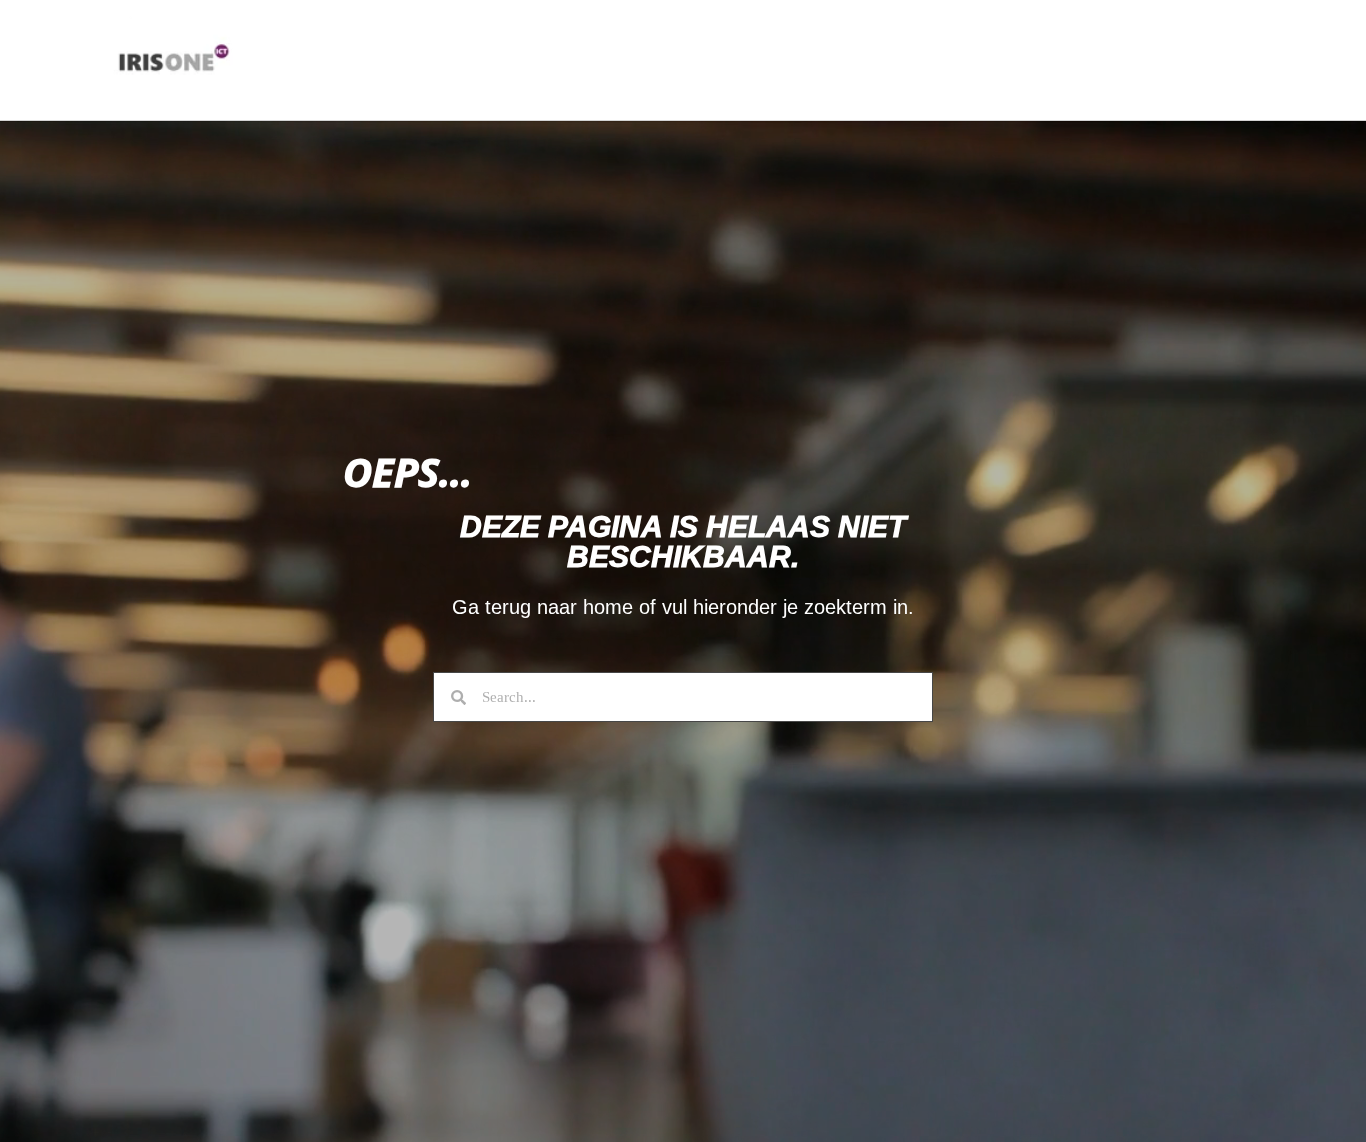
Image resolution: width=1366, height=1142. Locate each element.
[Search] (450, 697)
